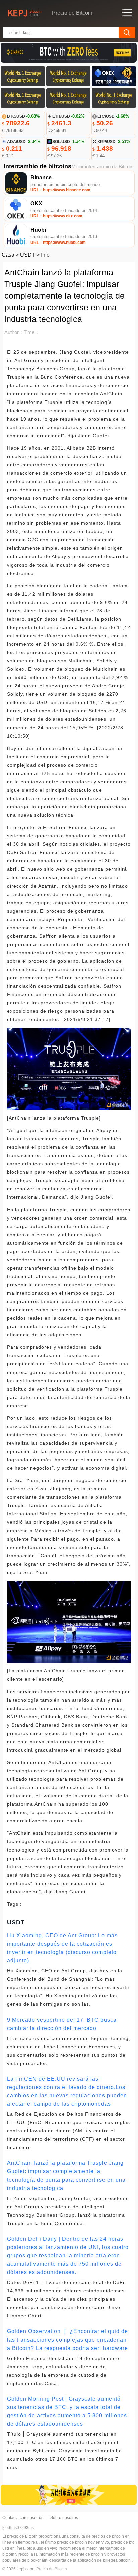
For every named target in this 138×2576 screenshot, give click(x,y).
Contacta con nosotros (23, 2518)
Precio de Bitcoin (52, 2569)
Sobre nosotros (64, 2518)
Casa (8, 255)
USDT (28, 255)
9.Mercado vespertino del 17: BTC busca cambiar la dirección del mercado (62, 2024)
